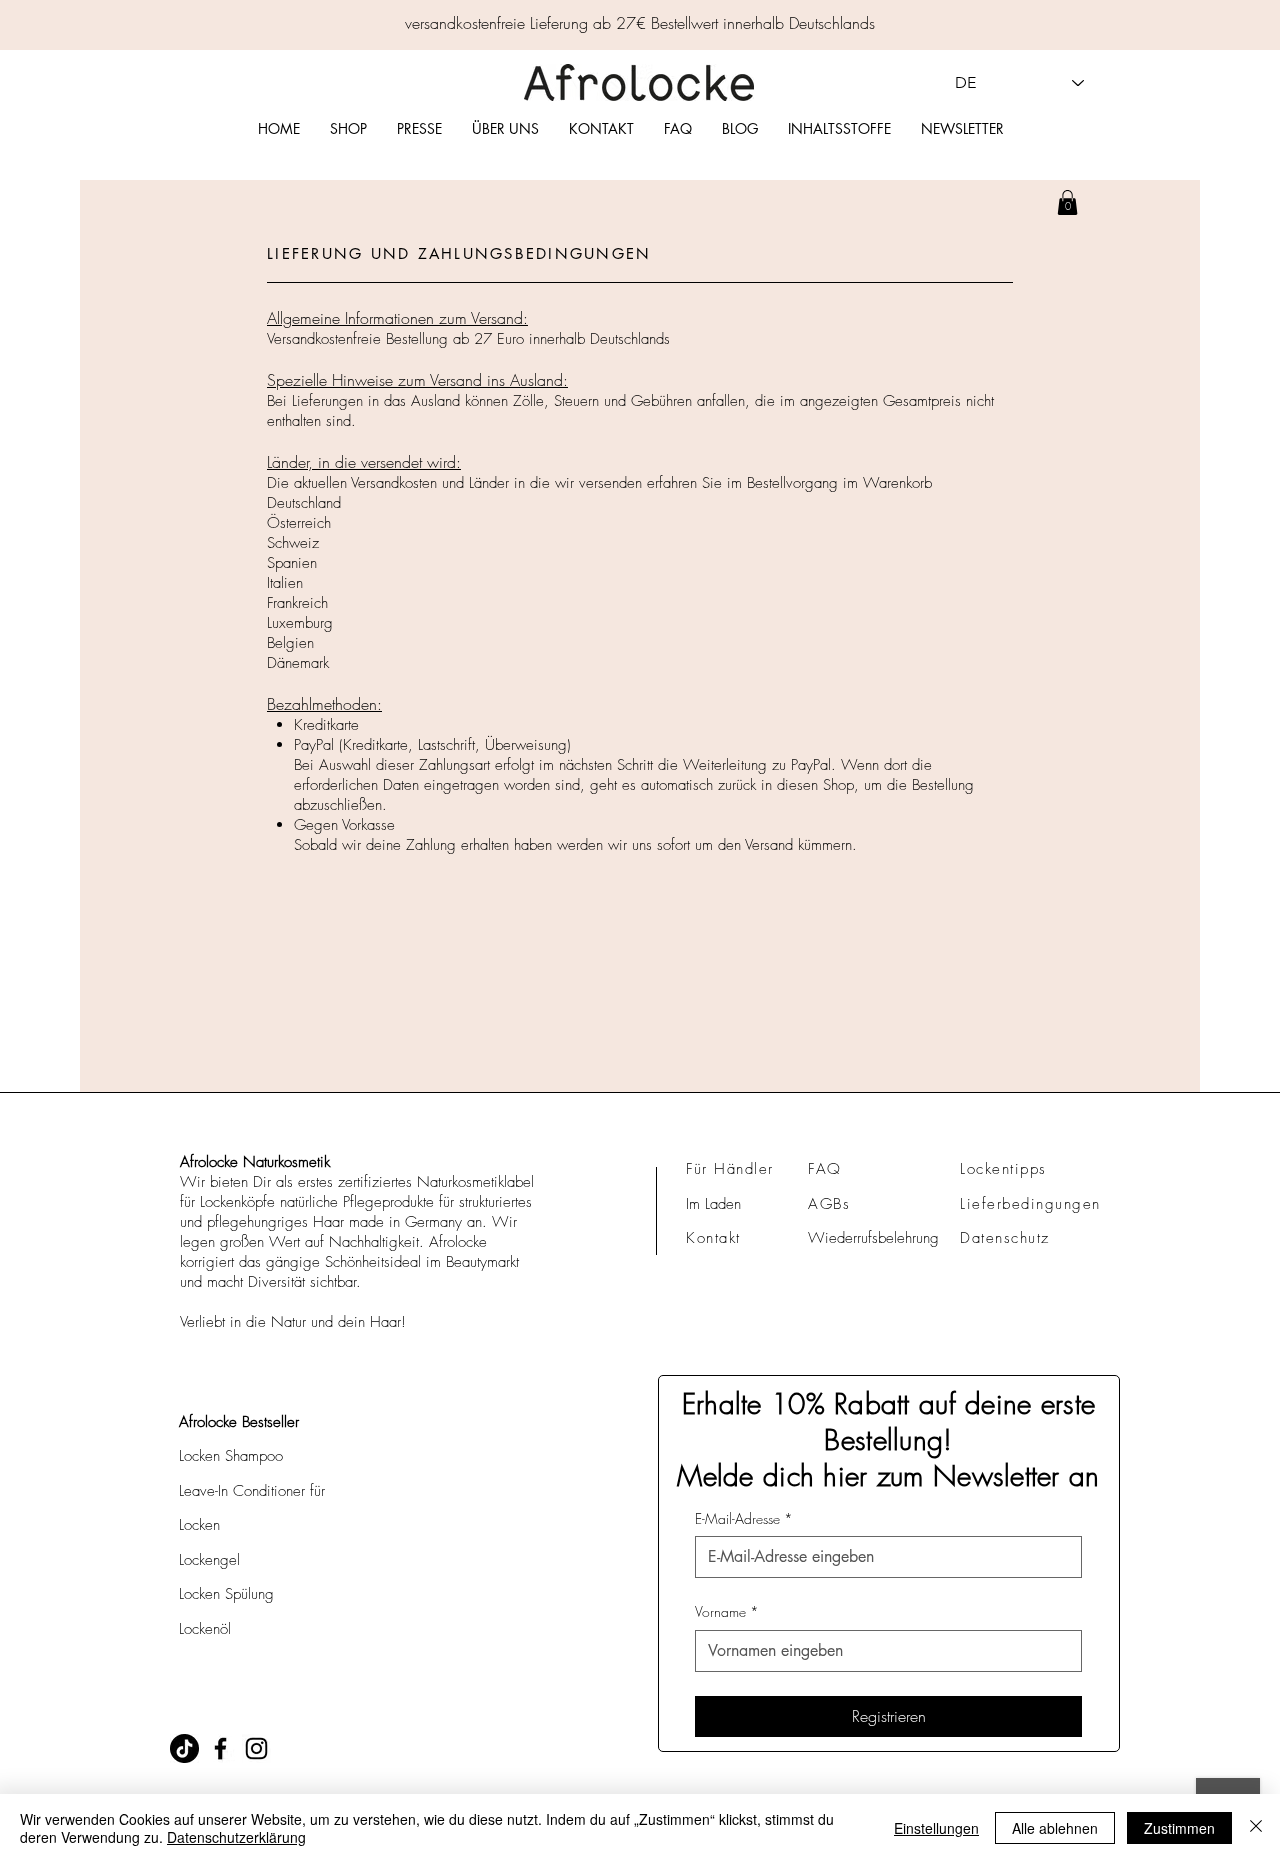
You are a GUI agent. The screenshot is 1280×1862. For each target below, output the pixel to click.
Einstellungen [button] (936, 1828)
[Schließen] (1256, 1828)
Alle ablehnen (1055, 1828)
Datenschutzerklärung (236, 1837)
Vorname (727, 1611)
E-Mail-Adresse (744, 1518)
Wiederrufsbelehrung (873, 1238)
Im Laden (713, 1204)
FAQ (825, 1169)
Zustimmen (1179, 1828)
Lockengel (209, 1560)
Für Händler (730, 1169)
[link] (1067, 202)
